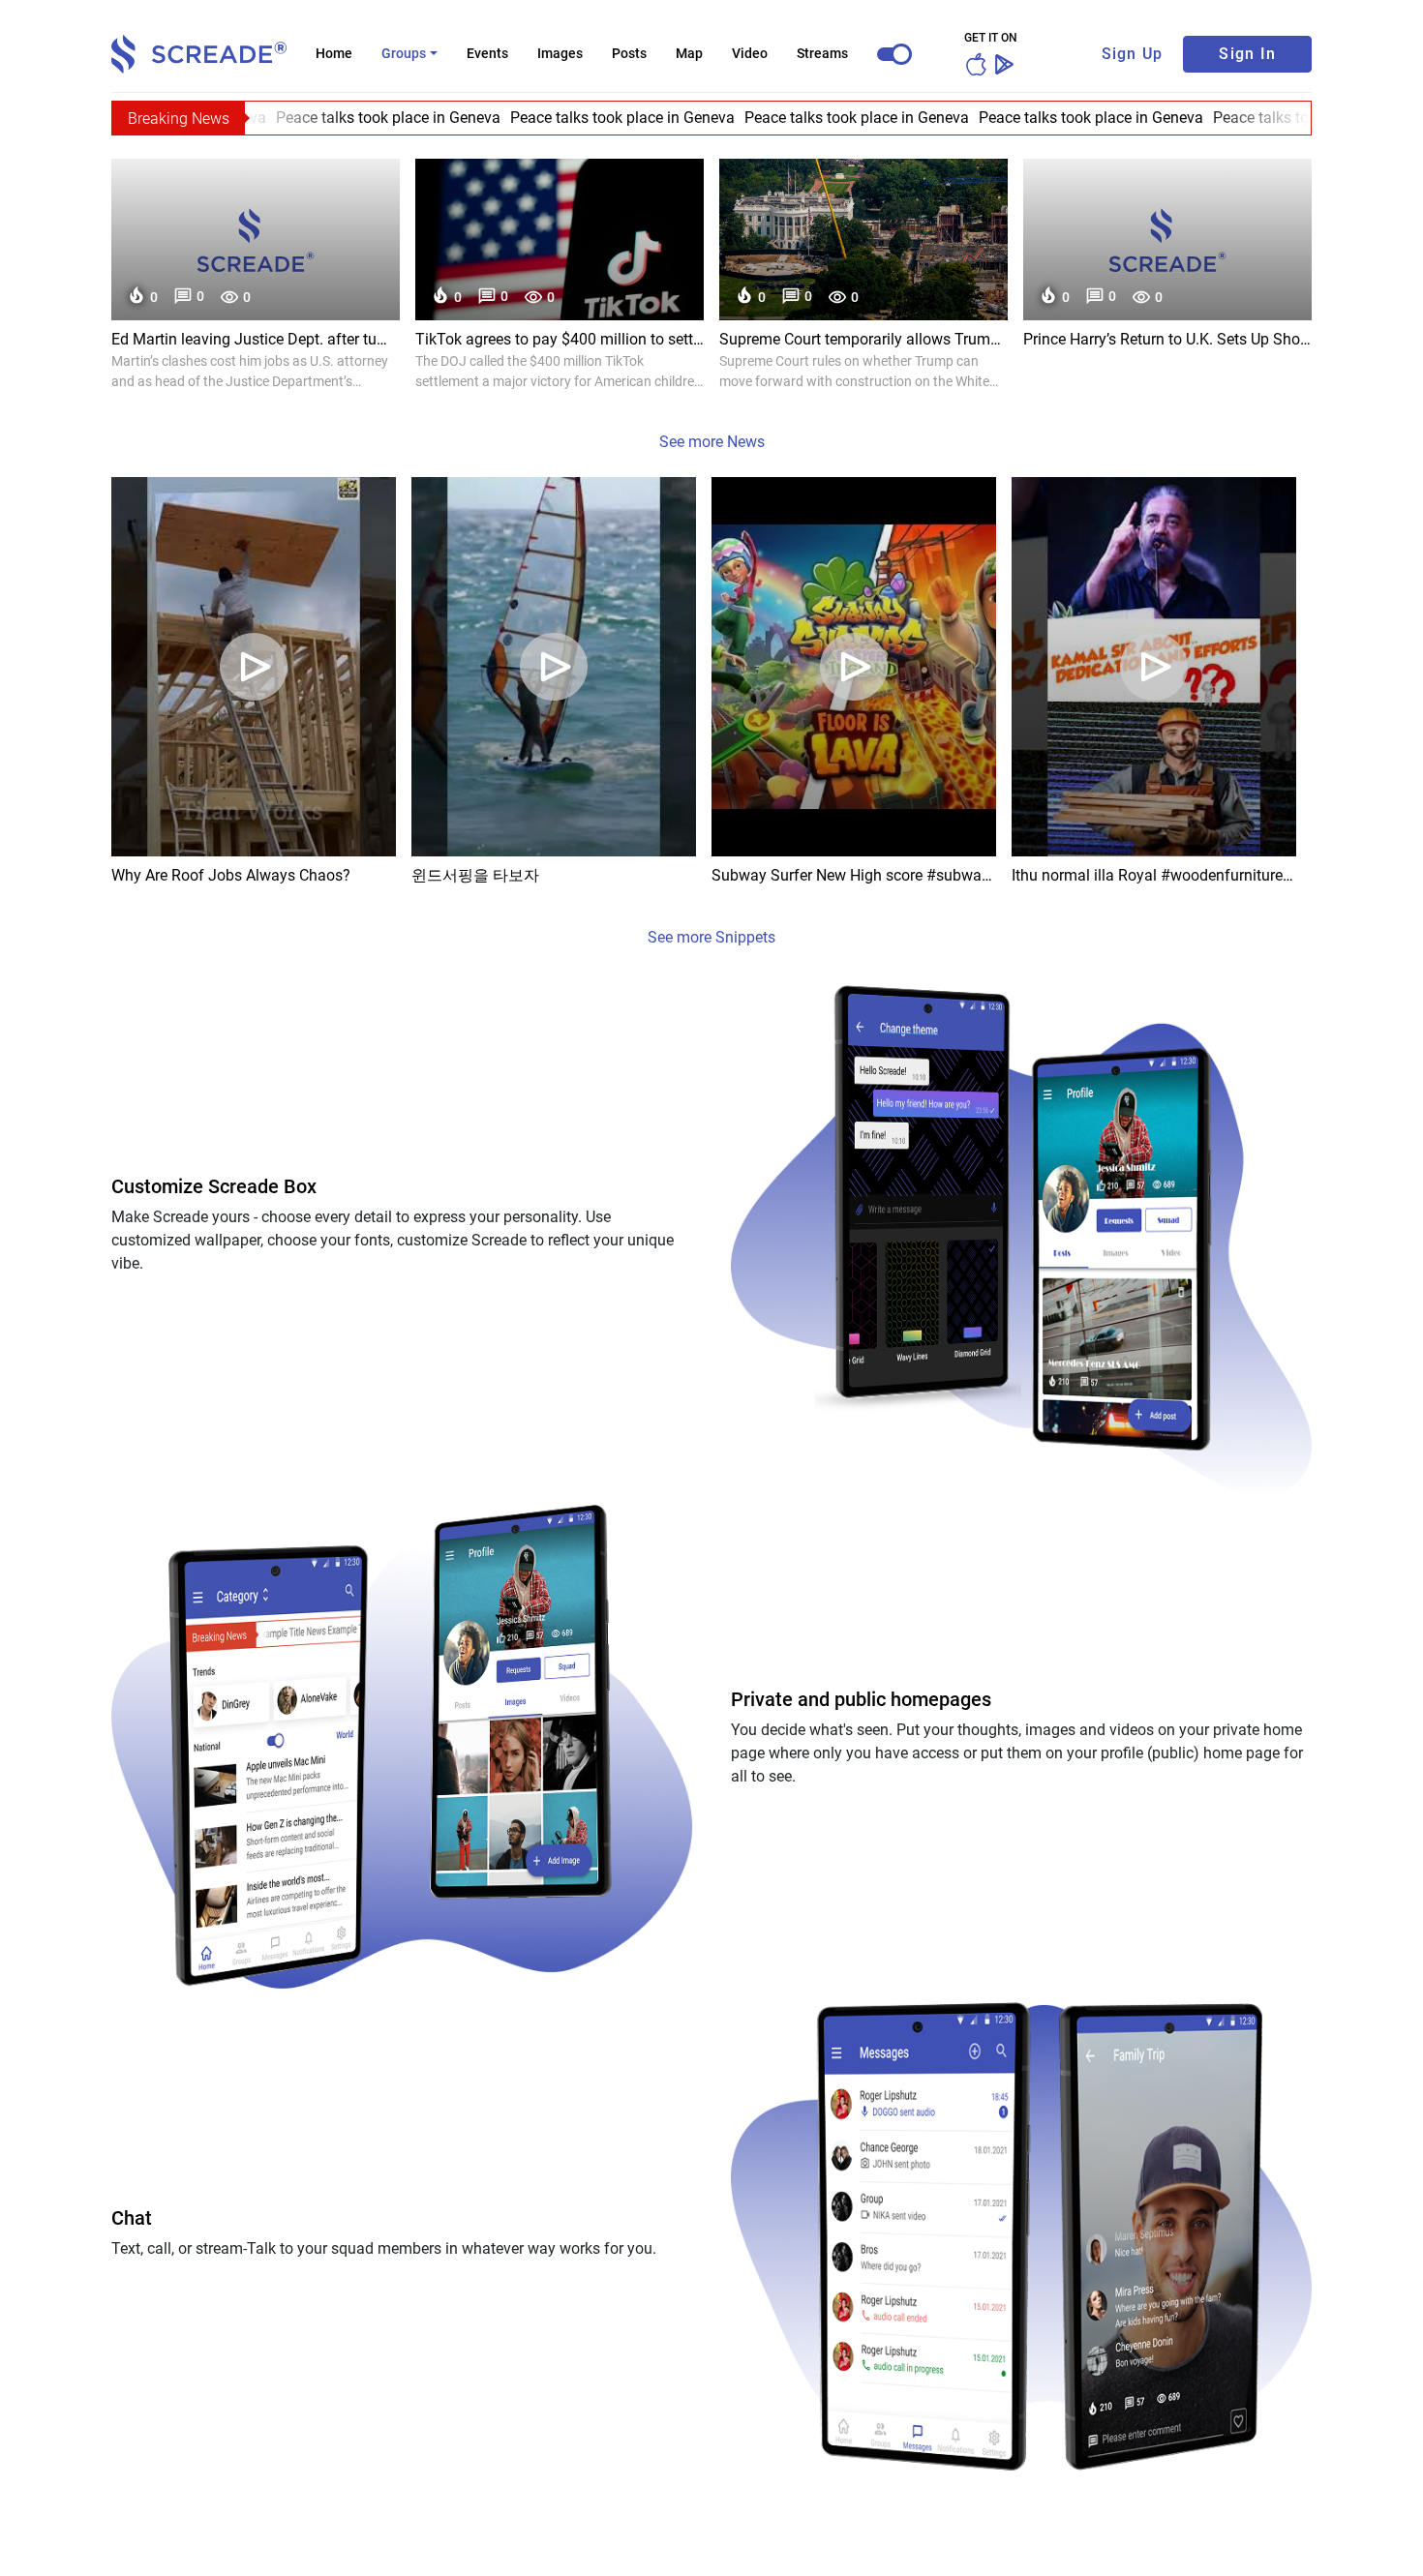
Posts (629, 53)
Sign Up (1133, 54)
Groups (404, 53)
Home (334, 53)
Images (560, 53)
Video (750, 53)
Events (487, 53)
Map (689, 53)
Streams (822, 53)
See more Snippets (711, 937)
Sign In (1247, 54)
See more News (712, 442)
